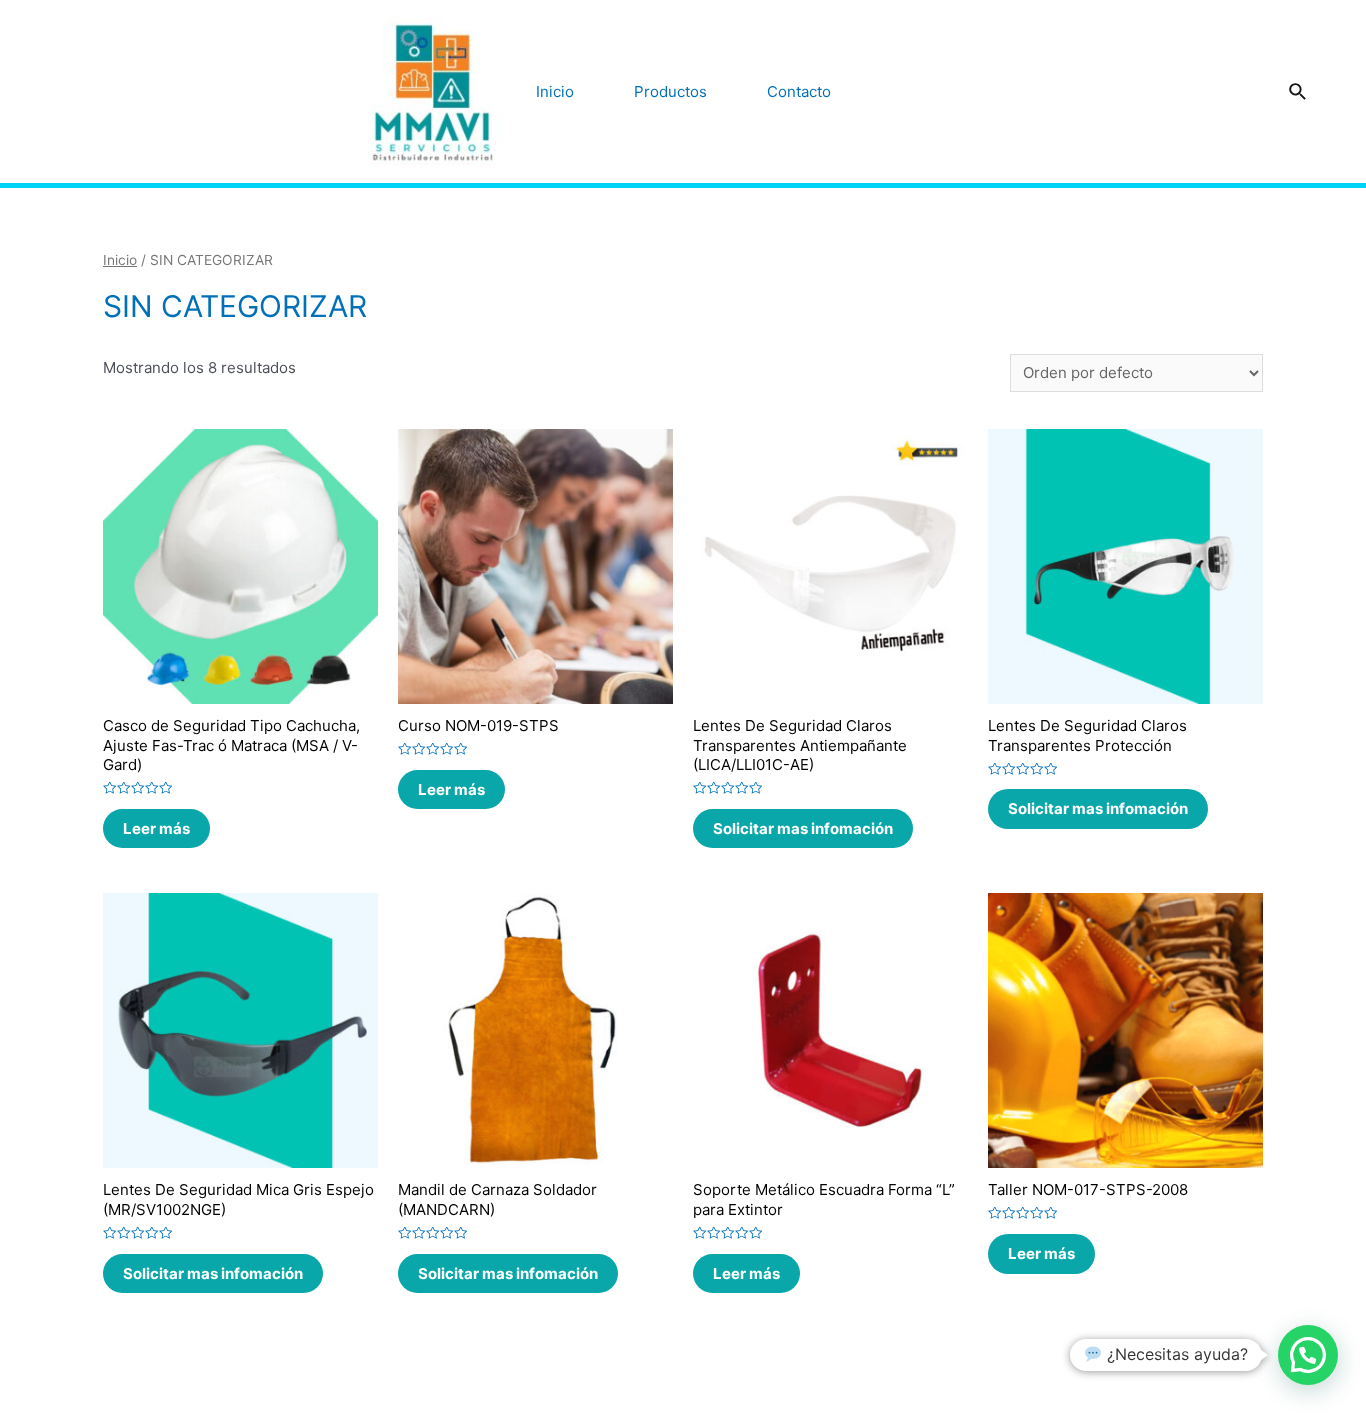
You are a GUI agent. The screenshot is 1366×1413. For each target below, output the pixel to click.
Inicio (555, 91)
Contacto (799, 91)
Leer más (156, 828)
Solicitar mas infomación (803, 828)
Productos (670, 91)
